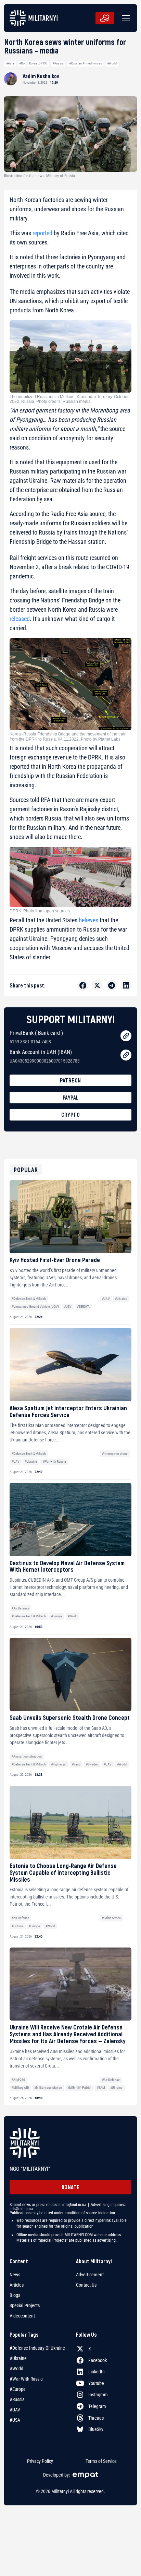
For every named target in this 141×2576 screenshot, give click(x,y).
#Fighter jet (59, 1764)
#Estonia (18, 1926)
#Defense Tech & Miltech (29, 1299)
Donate (71, 2187)
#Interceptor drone (115, 1454)
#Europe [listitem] (18, 2389)
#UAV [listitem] (15, 2410)
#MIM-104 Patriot (79, 2088)
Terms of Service (101, 2461)
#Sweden (92, 1764)
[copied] (126, 1036)
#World (112, 63)
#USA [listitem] (15, 2420)
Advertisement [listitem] (90, 2275)
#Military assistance (48, 2088)
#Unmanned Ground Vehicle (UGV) (35, 1307)
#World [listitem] (16, 2369)
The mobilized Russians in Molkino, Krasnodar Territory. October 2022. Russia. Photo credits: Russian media (69, 399)
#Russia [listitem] (17, 2399)
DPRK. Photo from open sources (40, 911)
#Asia (10, 63)
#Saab (76, 1764)
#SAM (101, 2088)
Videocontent (22, 2316)
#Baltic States (111, 1918)
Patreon (70, 1080)
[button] (125, 18)
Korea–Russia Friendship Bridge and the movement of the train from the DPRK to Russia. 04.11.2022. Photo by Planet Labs (68, 736)
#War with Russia (54, 1461)
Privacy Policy (40, 2461)
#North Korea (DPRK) (33, 63)
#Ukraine (121, 1299)
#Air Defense (21, 1608)
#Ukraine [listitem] (18, 2358)
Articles (17, 2285)
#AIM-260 (18, 2080)
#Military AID (20, 2088)
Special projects (25, 2305)
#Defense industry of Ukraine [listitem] (37, 2348)
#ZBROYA (83, 1307)
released (20, 619)
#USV (68, 1307)
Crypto (70, 1115)
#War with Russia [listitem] (26, 2379)
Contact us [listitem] (86, 2285)
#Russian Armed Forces (86, 63)
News (15, 2275)
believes (88, 920)
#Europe (57, 1616)
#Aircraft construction (27, 1756)
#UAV (106, 1299)
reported (42, 233)
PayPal (71, 1097)
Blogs (15, 2295)
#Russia (58, 63)
